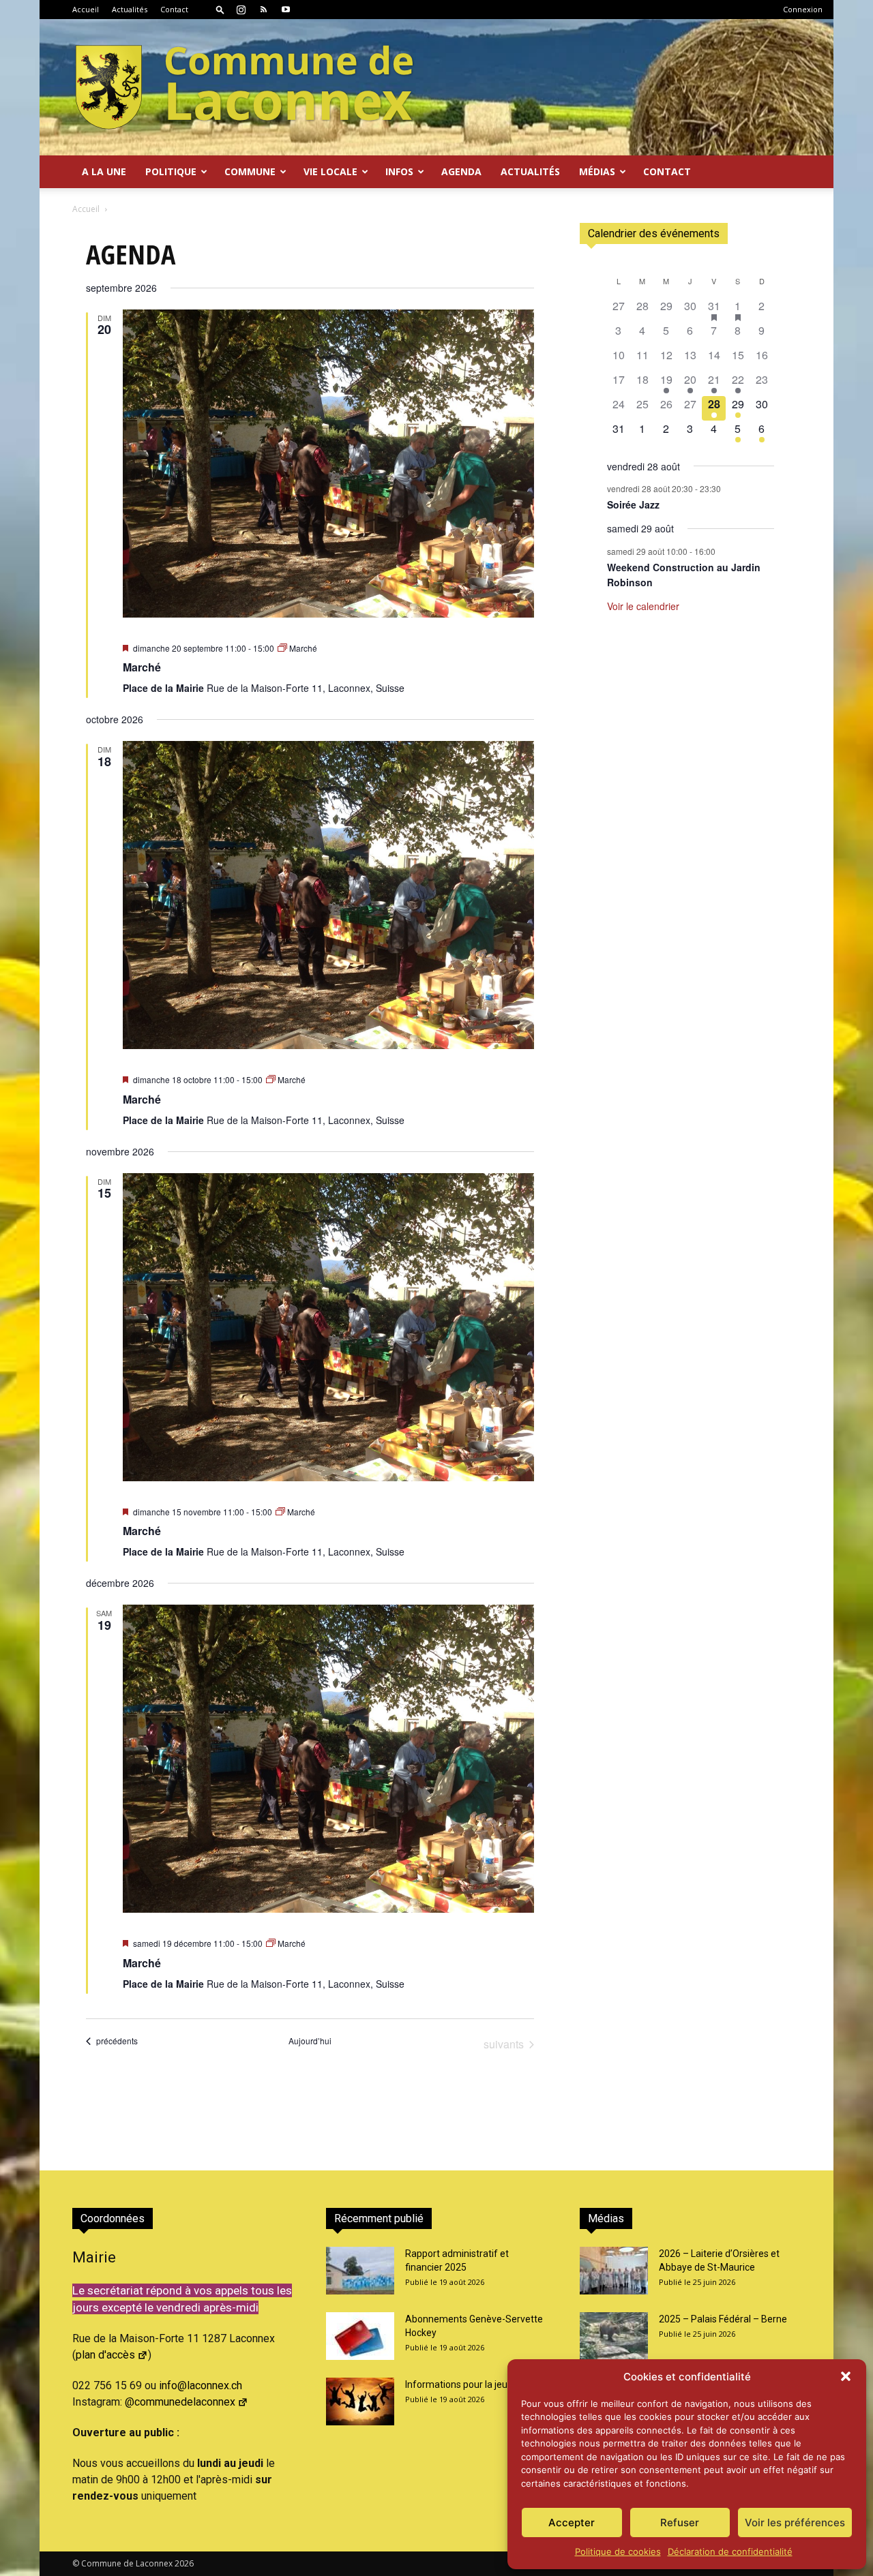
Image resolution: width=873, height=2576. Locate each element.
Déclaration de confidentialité (730, 2551)
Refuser (680, 2522)
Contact (174, 9)
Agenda (461, 171)
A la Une (104, 171)
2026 (184, 2563)
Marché (142, 667)
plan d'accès (105, 2355)
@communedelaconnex (180, 2402)
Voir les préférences (795, 2522)
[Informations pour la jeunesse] (360, 2401)
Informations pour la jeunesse (469, 2384)
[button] (846, 2376)
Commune (250, 171)
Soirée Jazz (633, 504)
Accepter (572, 2522)
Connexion (803, 9)
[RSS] (263, 10)
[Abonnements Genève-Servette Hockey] (360, 2336)
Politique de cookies (618, 2551)
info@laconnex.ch (201, 2385)
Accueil (86, 9)
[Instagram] (241, 10)
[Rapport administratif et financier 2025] (360, 2271)
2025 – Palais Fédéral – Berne (723, 2319)
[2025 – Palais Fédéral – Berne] (614, 2336)
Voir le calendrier (643, 606)
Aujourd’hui (310, 2041)
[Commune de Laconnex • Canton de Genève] (244, 87)
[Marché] (328, 464)
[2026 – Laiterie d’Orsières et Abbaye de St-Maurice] (614, 2271)
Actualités (130, 9)
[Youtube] (286, 10)
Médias (597, 171)
